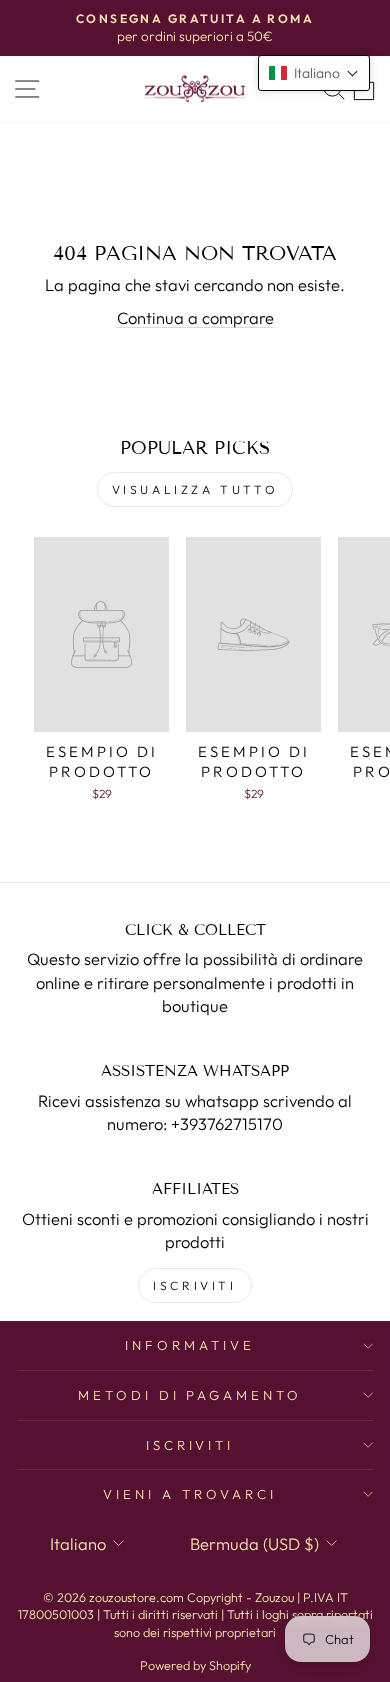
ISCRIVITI (194, 1285)
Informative (190, 1345)
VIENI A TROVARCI (190, 1494)
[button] (314, 73)
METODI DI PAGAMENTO (190, 1395)
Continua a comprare (195, 317)
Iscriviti (190, 1445)
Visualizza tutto (195, 489)
